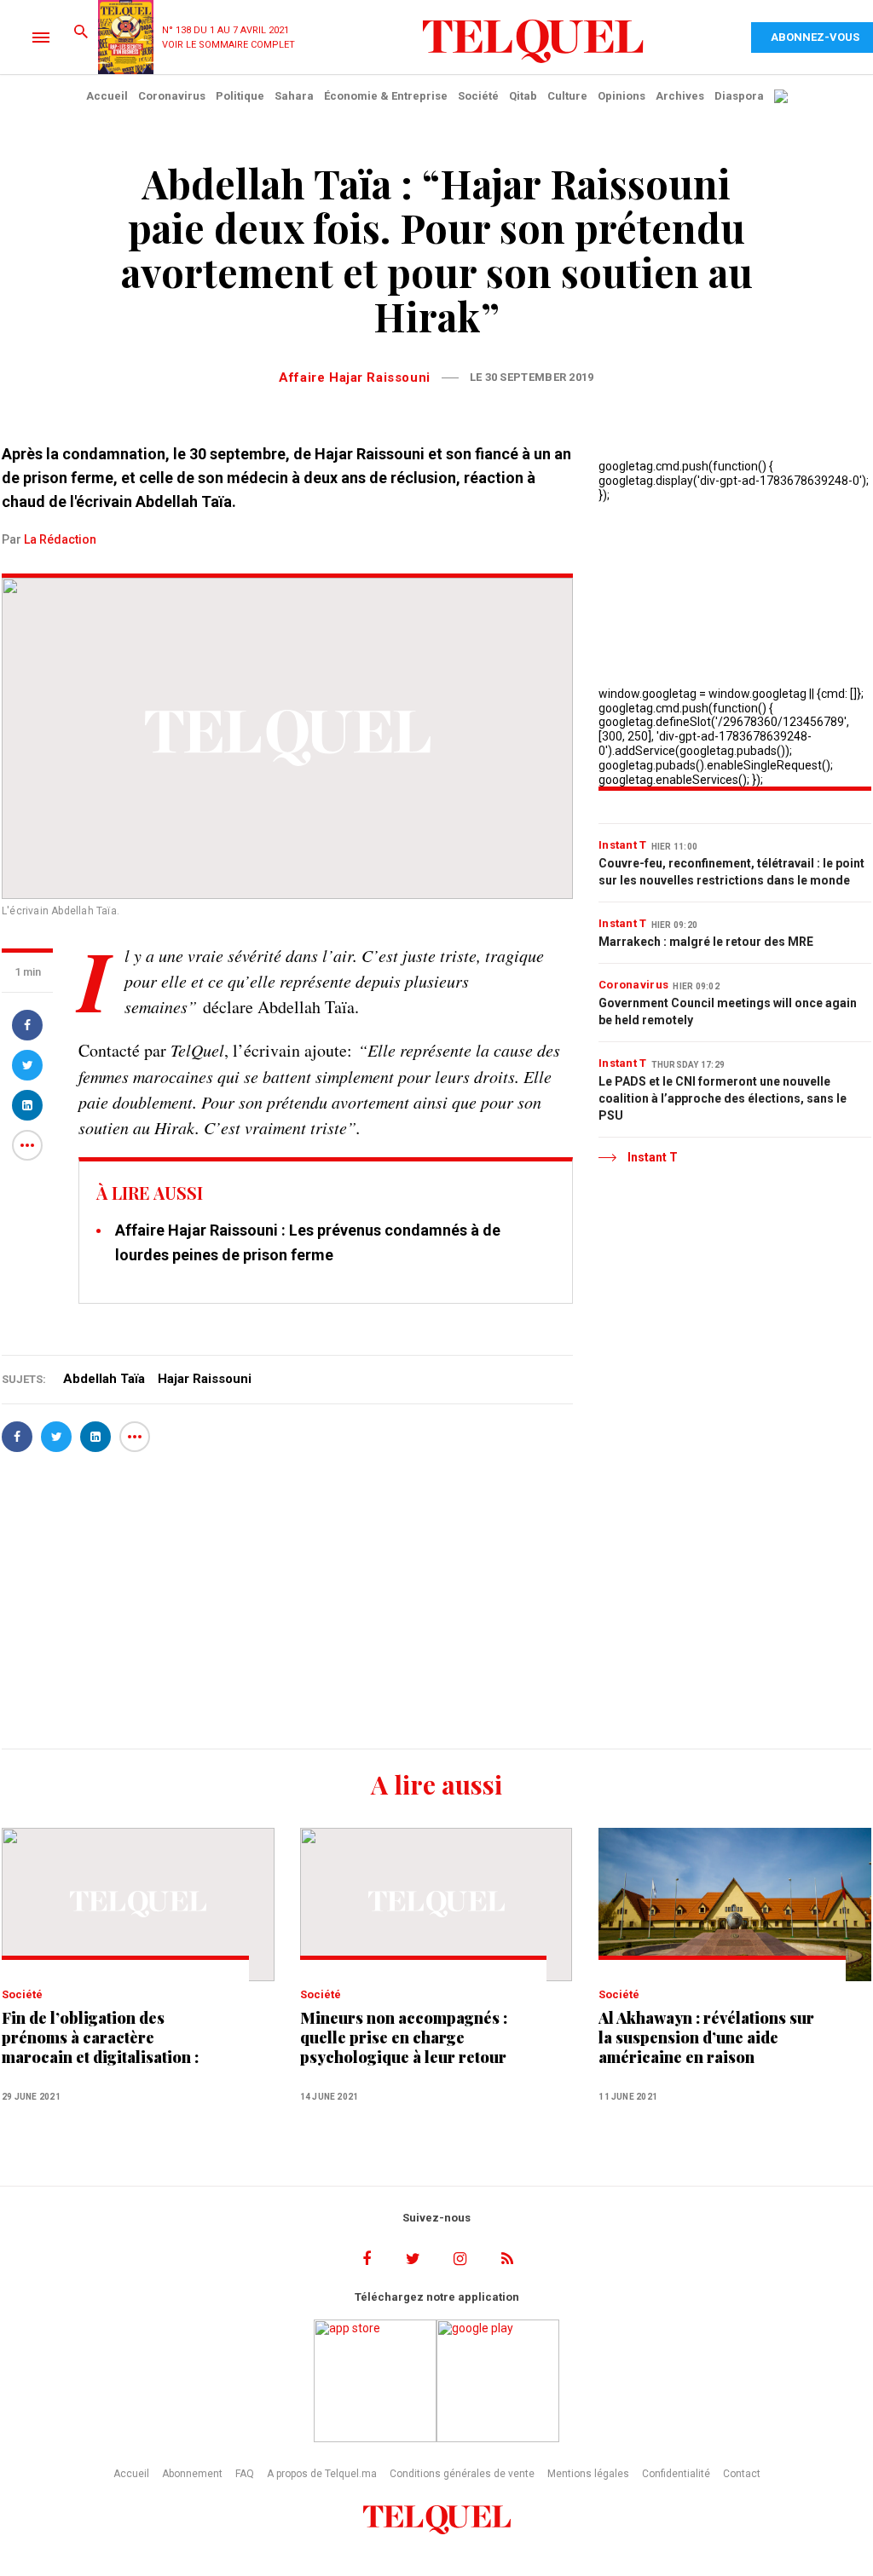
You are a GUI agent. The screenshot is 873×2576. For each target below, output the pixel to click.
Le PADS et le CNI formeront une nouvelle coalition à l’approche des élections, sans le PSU (723, 1098)
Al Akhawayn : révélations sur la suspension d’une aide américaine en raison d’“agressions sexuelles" (706, 2038)
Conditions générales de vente (462, 2474)
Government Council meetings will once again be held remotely (728, 1011)
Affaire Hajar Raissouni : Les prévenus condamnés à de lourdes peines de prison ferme (308, 1242)
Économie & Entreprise (386, 96)
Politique (240, 96)
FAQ (245, 2474)
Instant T (623, 845)
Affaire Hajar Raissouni (354, 377)
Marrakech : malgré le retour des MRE (706, 942)
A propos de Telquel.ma (322, 2474)
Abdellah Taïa (104, 1379)
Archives (680, 96)
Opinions (622, 96)
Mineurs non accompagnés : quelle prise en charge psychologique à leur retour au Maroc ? (404, 2038)
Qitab (523, 96)
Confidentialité (676, 2474)
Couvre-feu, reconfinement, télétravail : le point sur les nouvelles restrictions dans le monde (731, 872)
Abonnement (192, 2474)
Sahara (294, 96)
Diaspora (739, 96)
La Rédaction (60, 539)
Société (478, 96)
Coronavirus (172, 96)
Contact (742, 2474)
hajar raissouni (205, 1379)
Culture (567, 96)
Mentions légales (588, 2474)
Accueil (107, 96)
